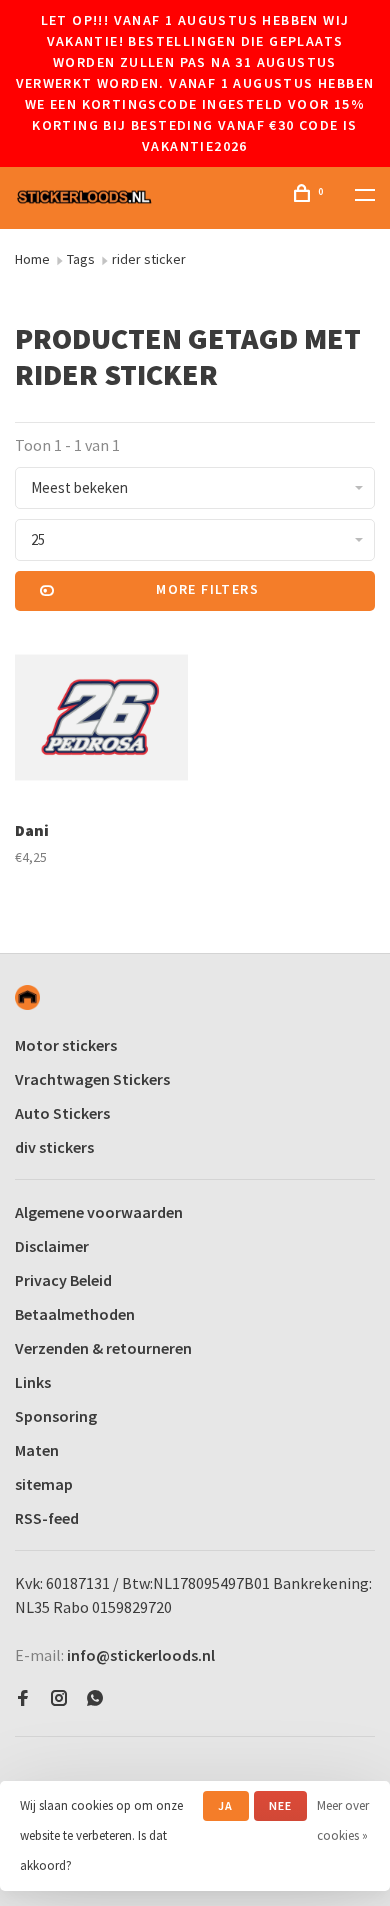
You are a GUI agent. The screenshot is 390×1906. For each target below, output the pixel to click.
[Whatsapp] (95, 1699)
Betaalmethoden (75, 1314)
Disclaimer (52, 1246)
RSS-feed (47, 1518)
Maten (37, 1450)
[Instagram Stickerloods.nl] (59, 1699)
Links (33, 1382)
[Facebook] (23, 1699)
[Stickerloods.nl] (27, 997)
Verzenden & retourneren (103, 1348)
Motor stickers (66, 1045)
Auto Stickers (62, 1113)
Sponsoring (56, 1416)
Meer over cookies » (343, 1820)
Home (32, 259)
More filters (207, 589)
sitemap (44, 1484)
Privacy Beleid (63, 1280)
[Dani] (101, 720)
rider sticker (149, 259)
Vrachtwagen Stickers (92, 1079)
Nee (281, 1805)
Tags (81, 259)
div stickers (54, 1147)
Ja (225, 1805)
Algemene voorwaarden (99, 1212)
